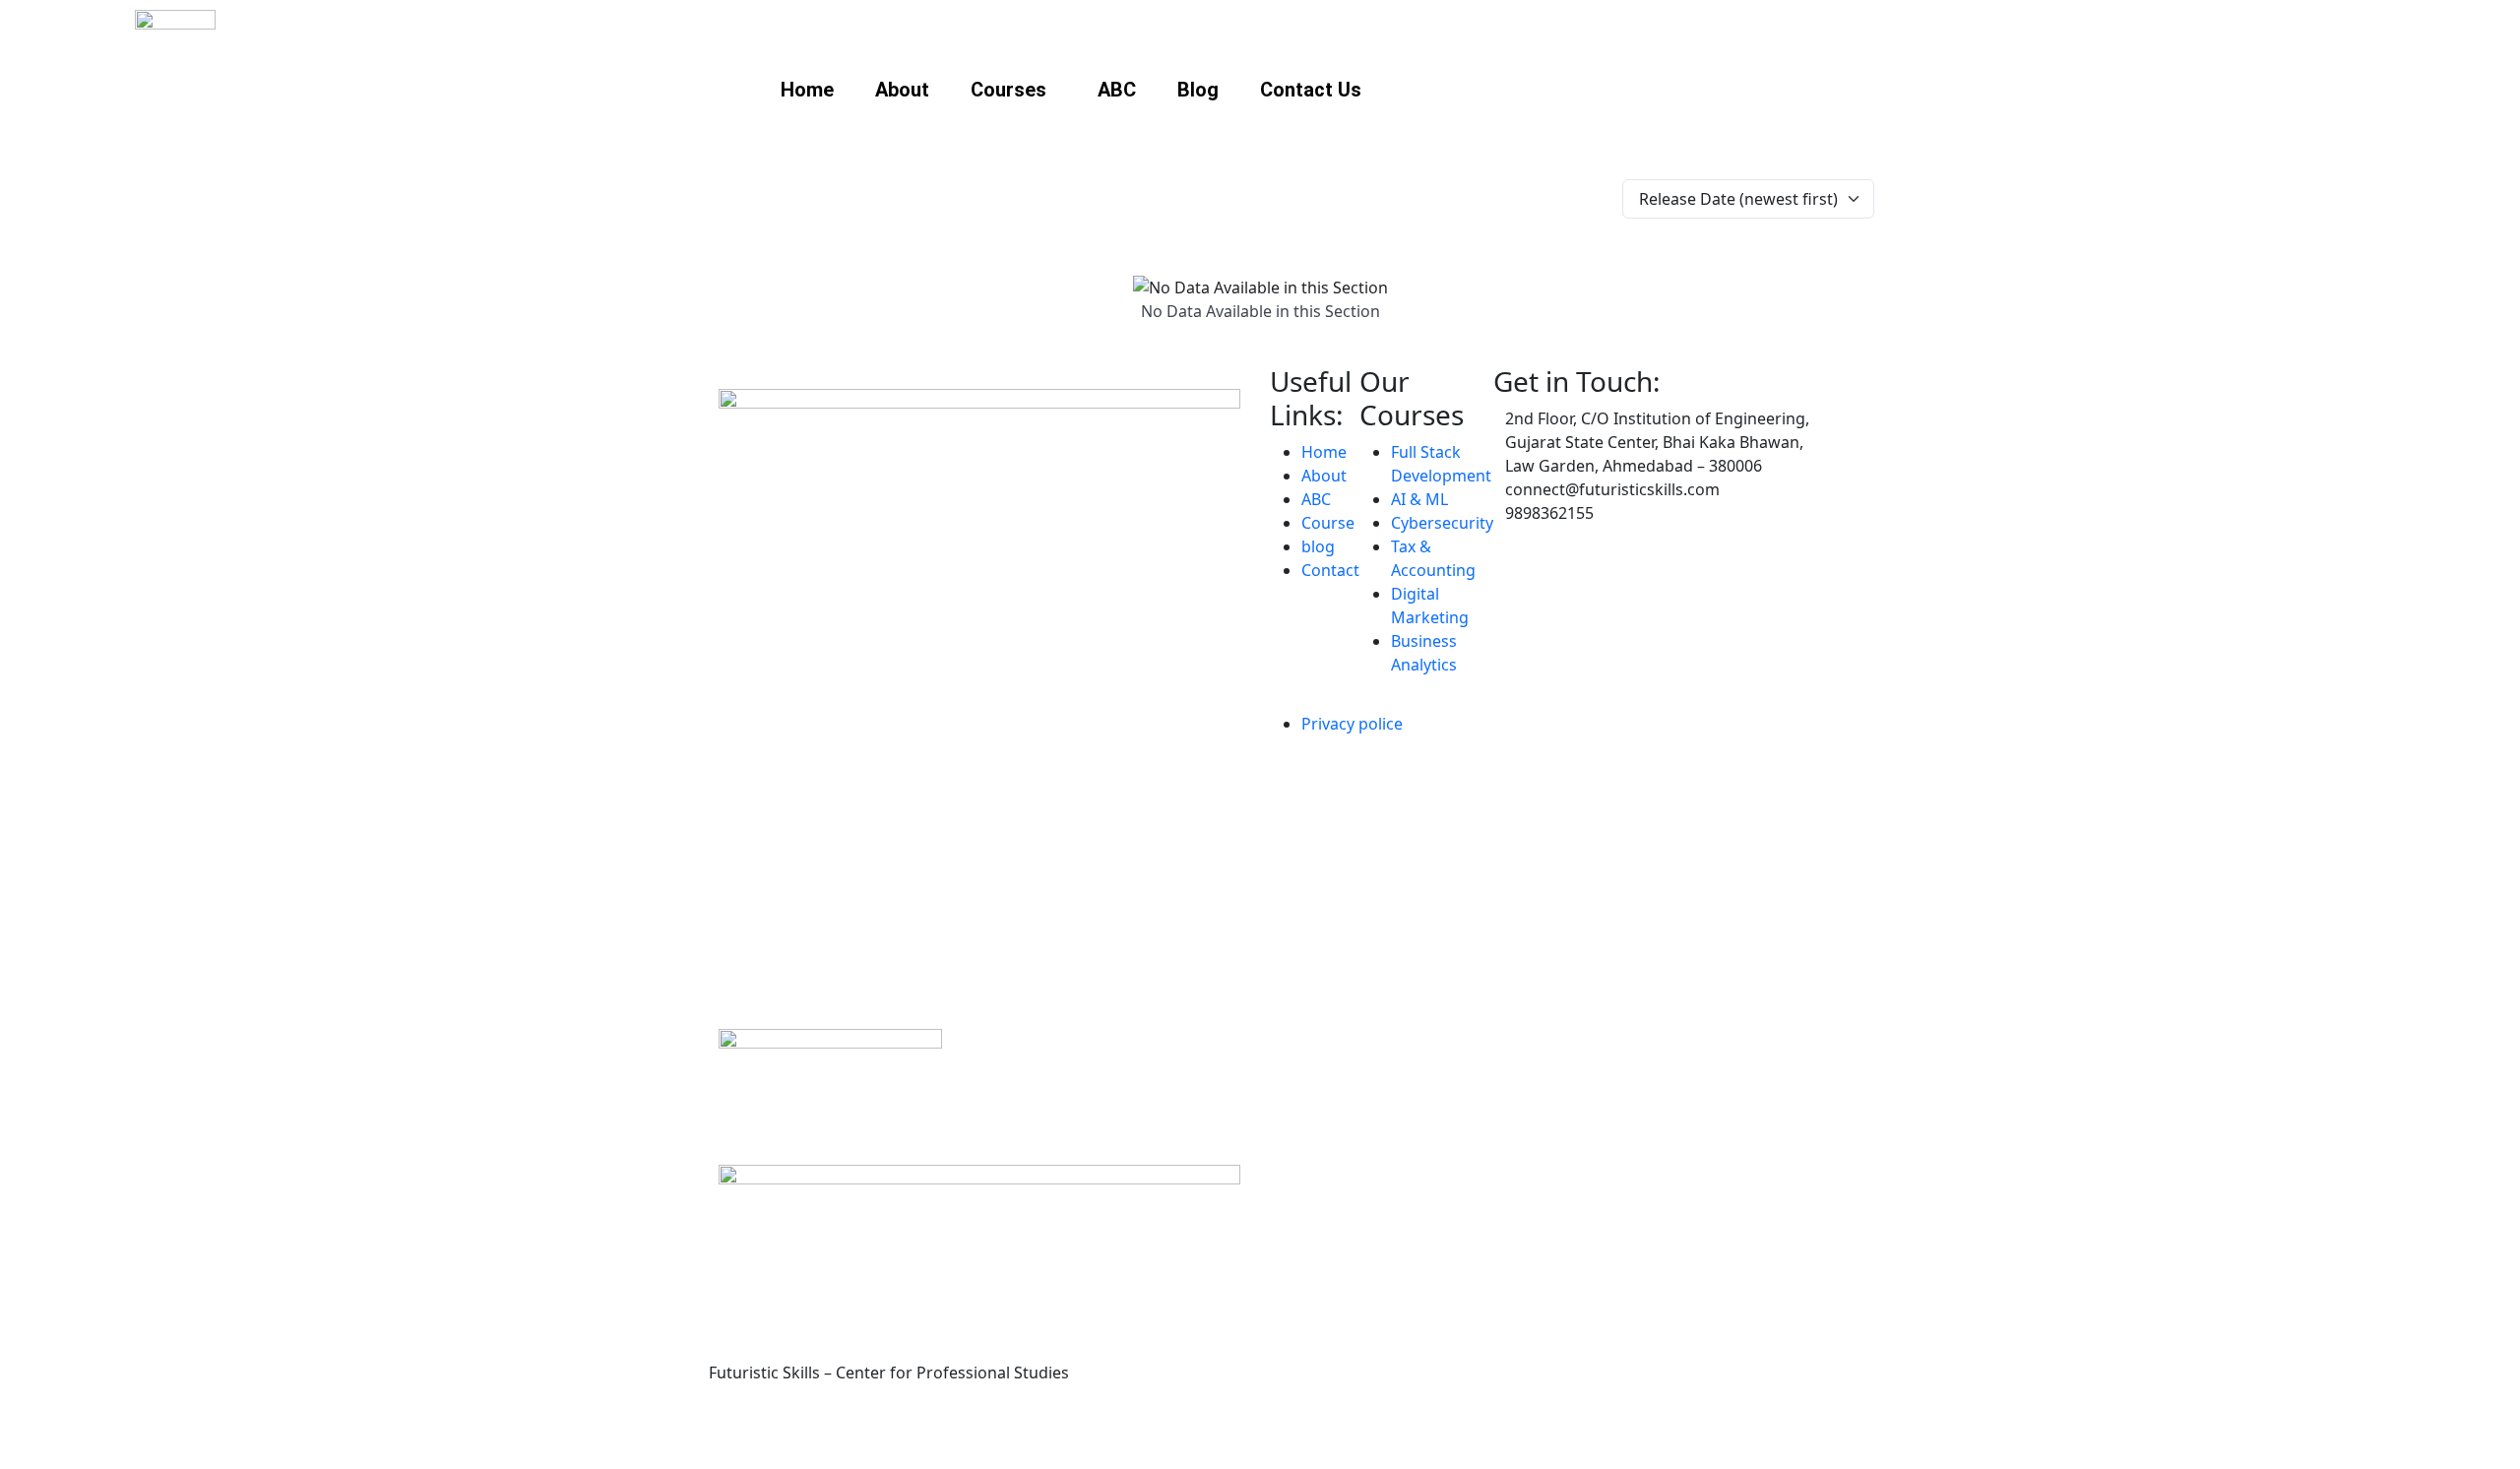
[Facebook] (787, 1429)
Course (1328, 523)
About (902, 90)
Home (807, 90)
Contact (1330, 570)
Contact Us (1311, 90)
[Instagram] (733, 1429)
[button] (1013, 90)
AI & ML (1419, 499)
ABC (1117, 90)
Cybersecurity (1442, 523)
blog (1318, 546)
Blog (1198, 90)
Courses (1008, 90)
